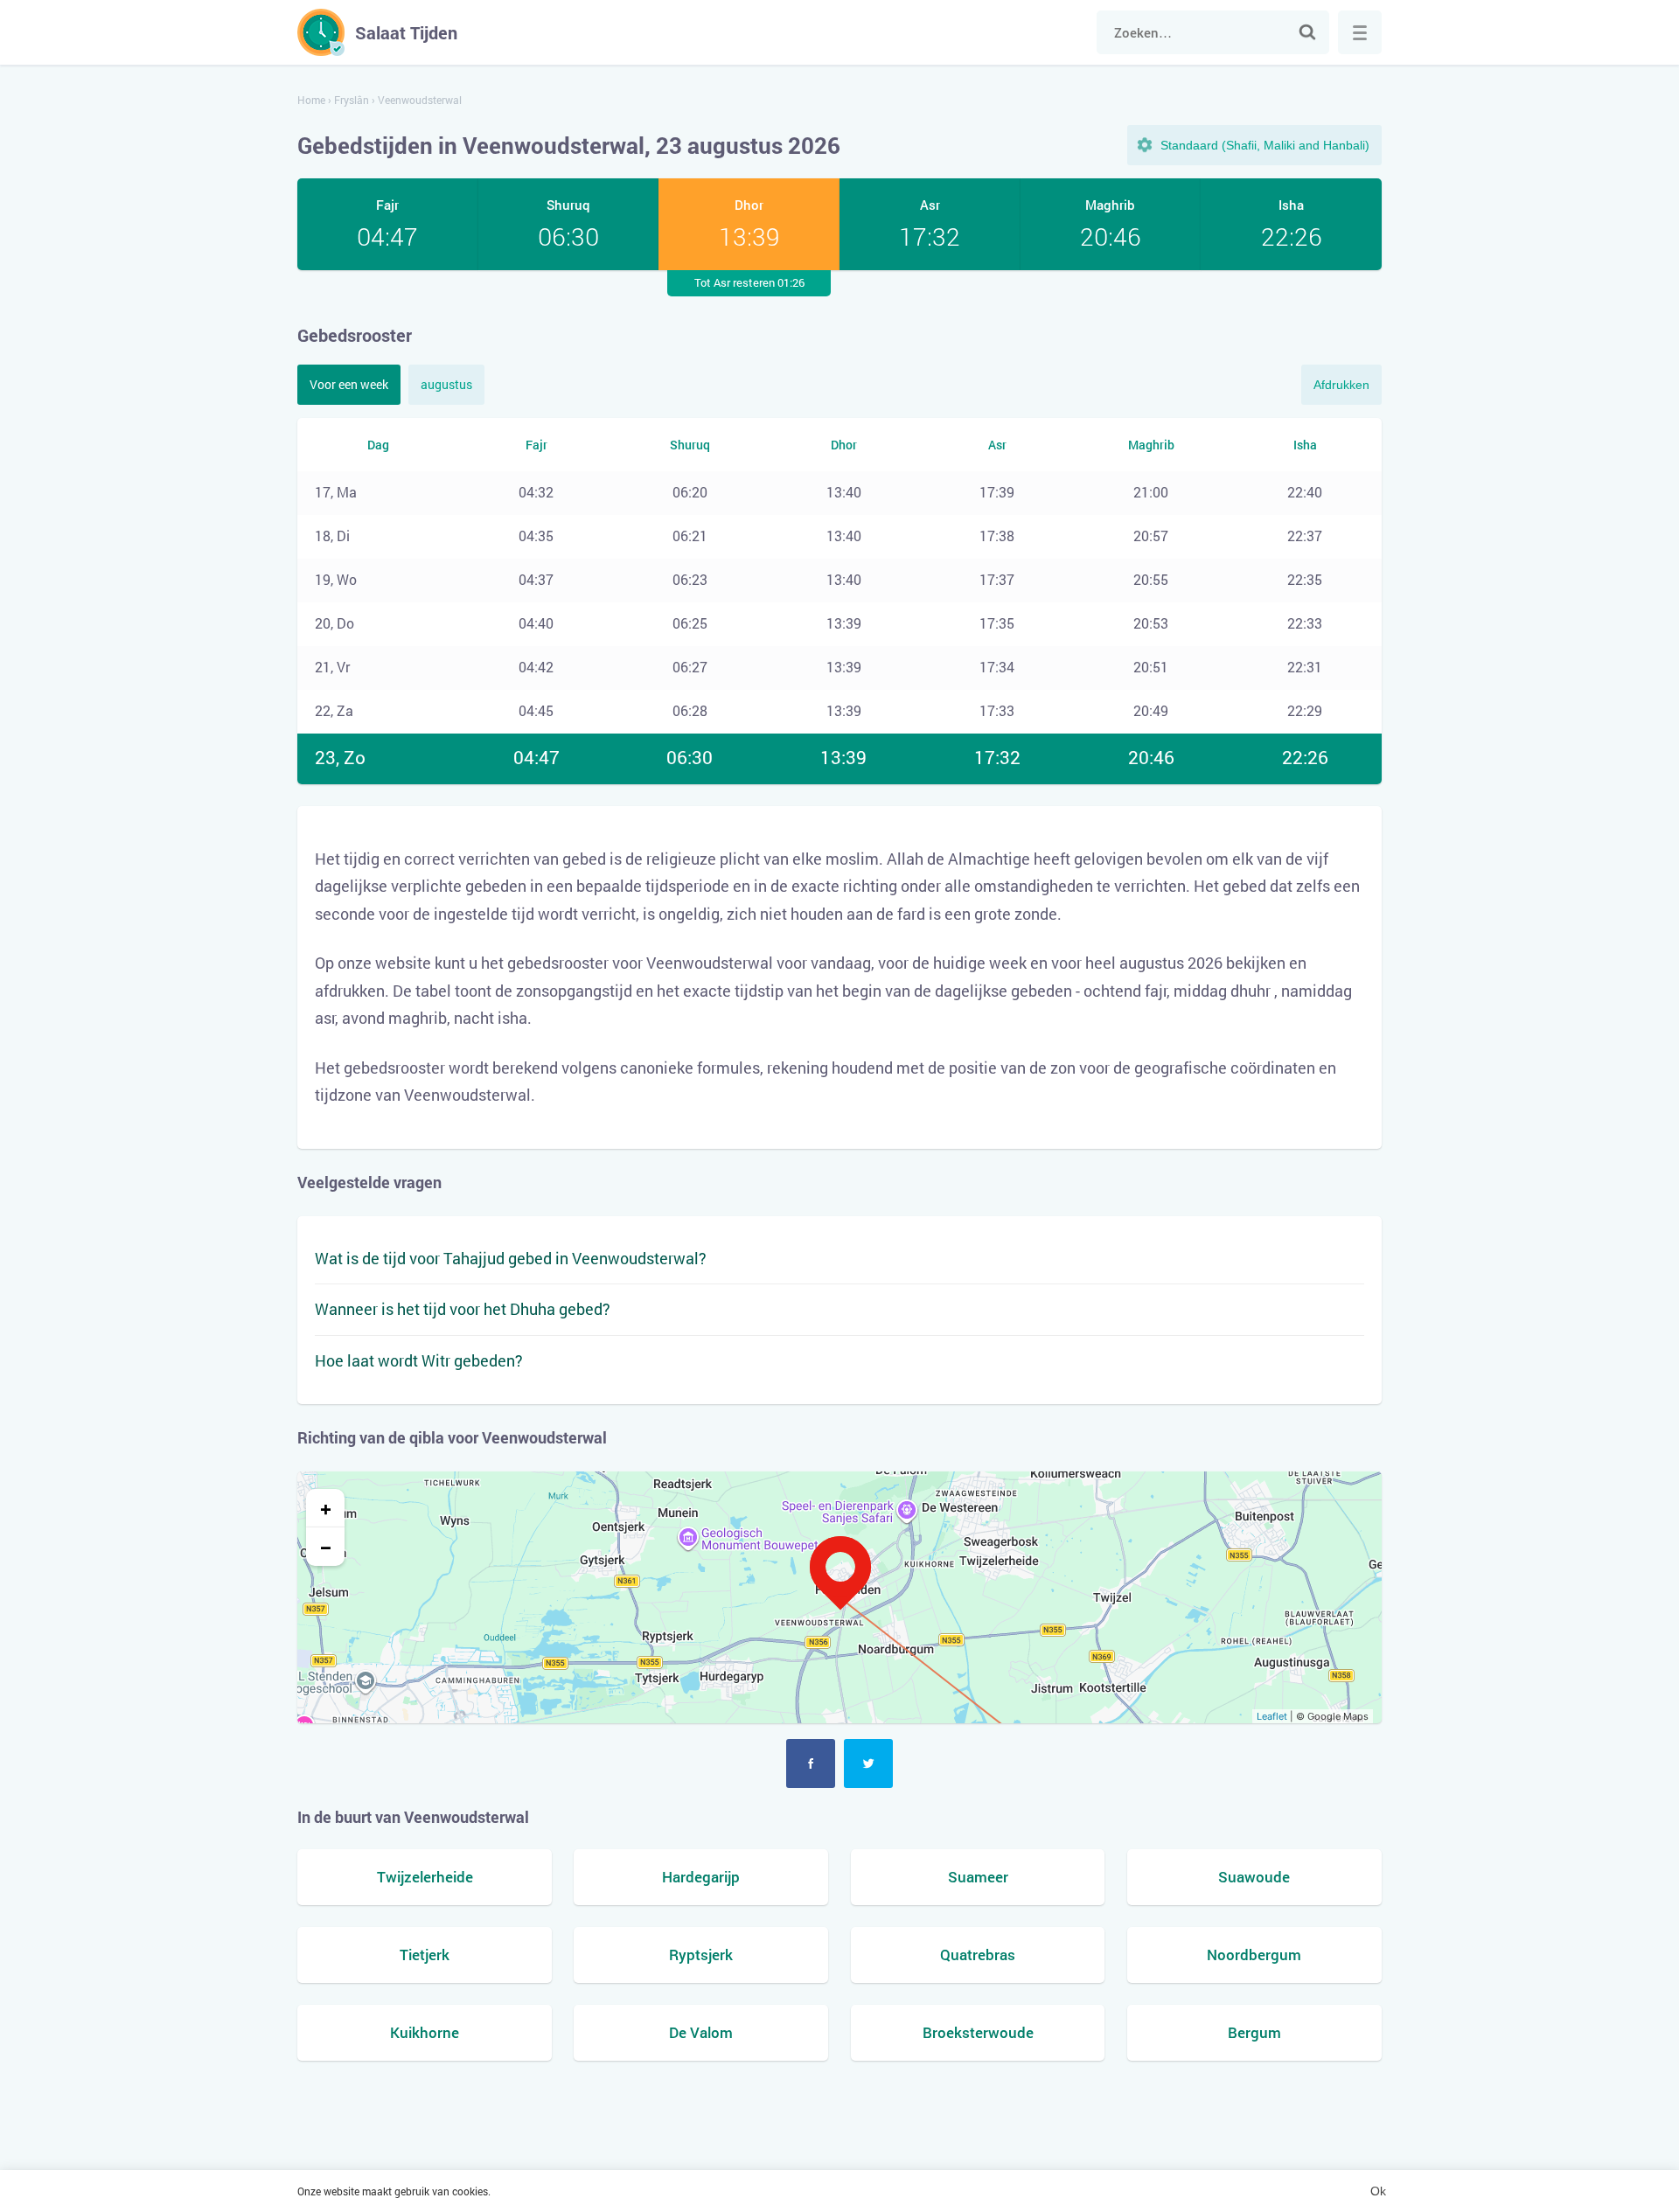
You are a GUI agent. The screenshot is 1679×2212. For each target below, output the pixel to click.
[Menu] (1360, 32)
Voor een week (349, 384)
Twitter (868, 1763)
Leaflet (1272, 1716)
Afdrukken (1341, 385)
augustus (446, 384)
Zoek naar (1307, 32)
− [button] (326, 1547)
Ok (1378, 2191)
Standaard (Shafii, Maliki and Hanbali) (1265, 145)
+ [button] (326, 1508)
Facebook (811, 1763)
